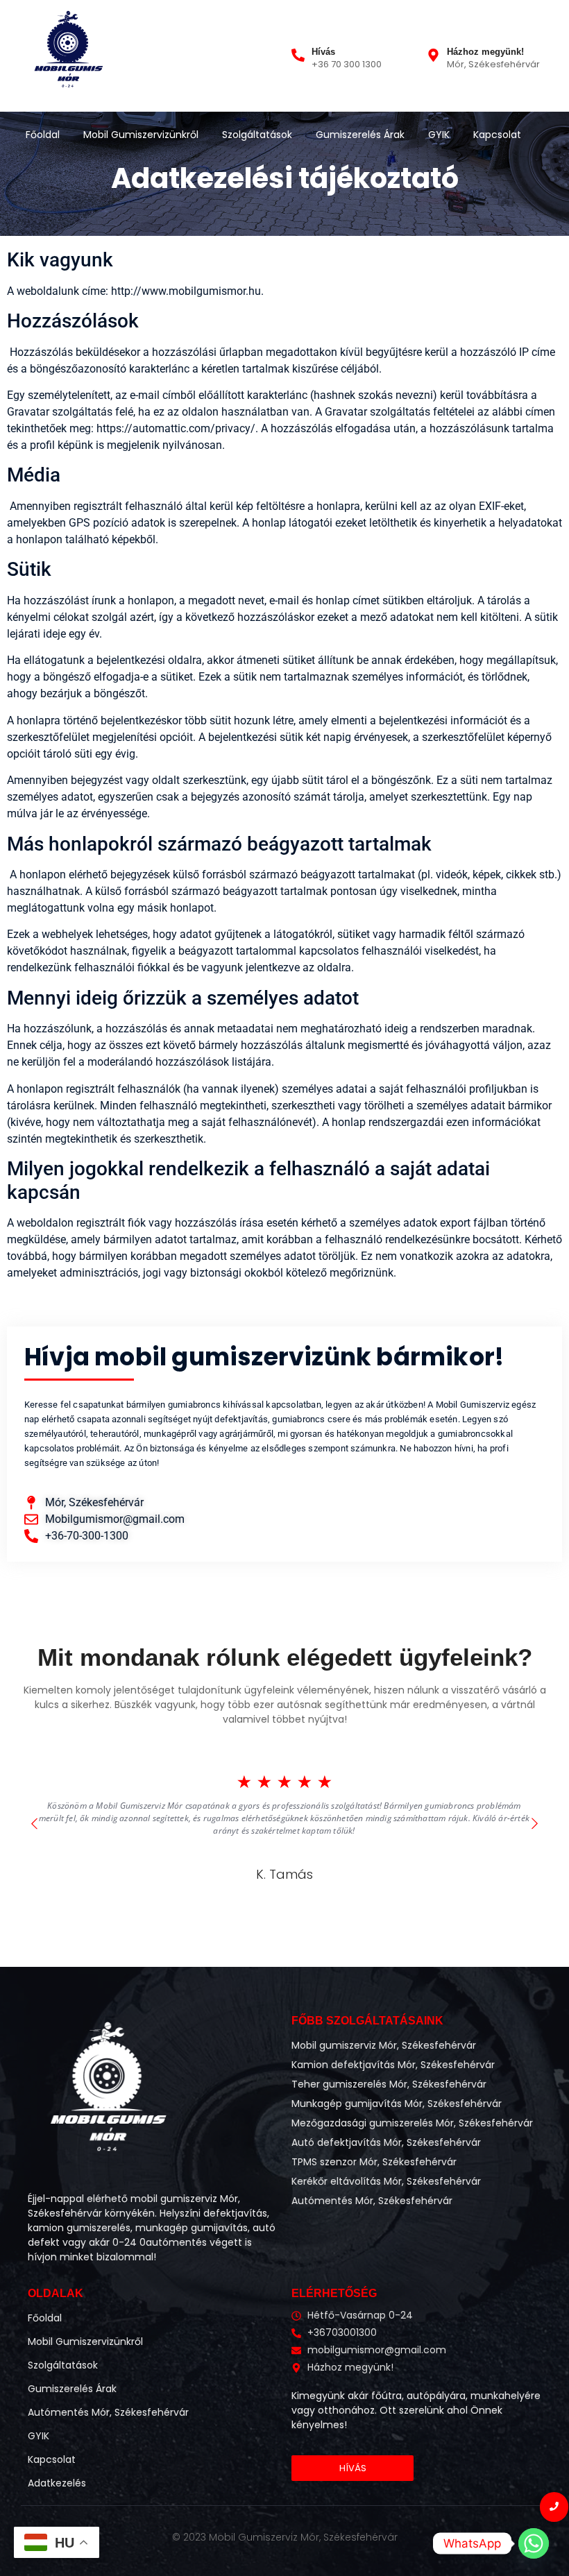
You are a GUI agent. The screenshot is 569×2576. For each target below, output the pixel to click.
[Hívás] (298, 56)
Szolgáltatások (257, 135)
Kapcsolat (497, 135)
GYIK (439, 135)
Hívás (323, 52)
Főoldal (43, 135)
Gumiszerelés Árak (360, 135)
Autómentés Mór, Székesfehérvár (108, 2412)
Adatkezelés (57, 2483)
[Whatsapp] (534, 2543)
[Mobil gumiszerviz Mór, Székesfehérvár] (68, 54)
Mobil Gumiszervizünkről (141, 135)
